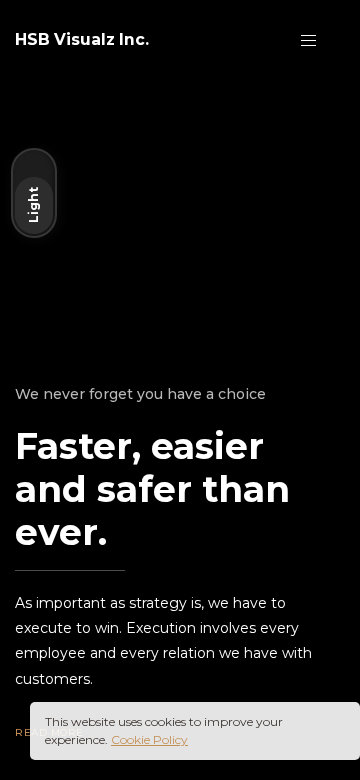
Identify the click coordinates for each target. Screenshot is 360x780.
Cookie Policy (149, 739)
